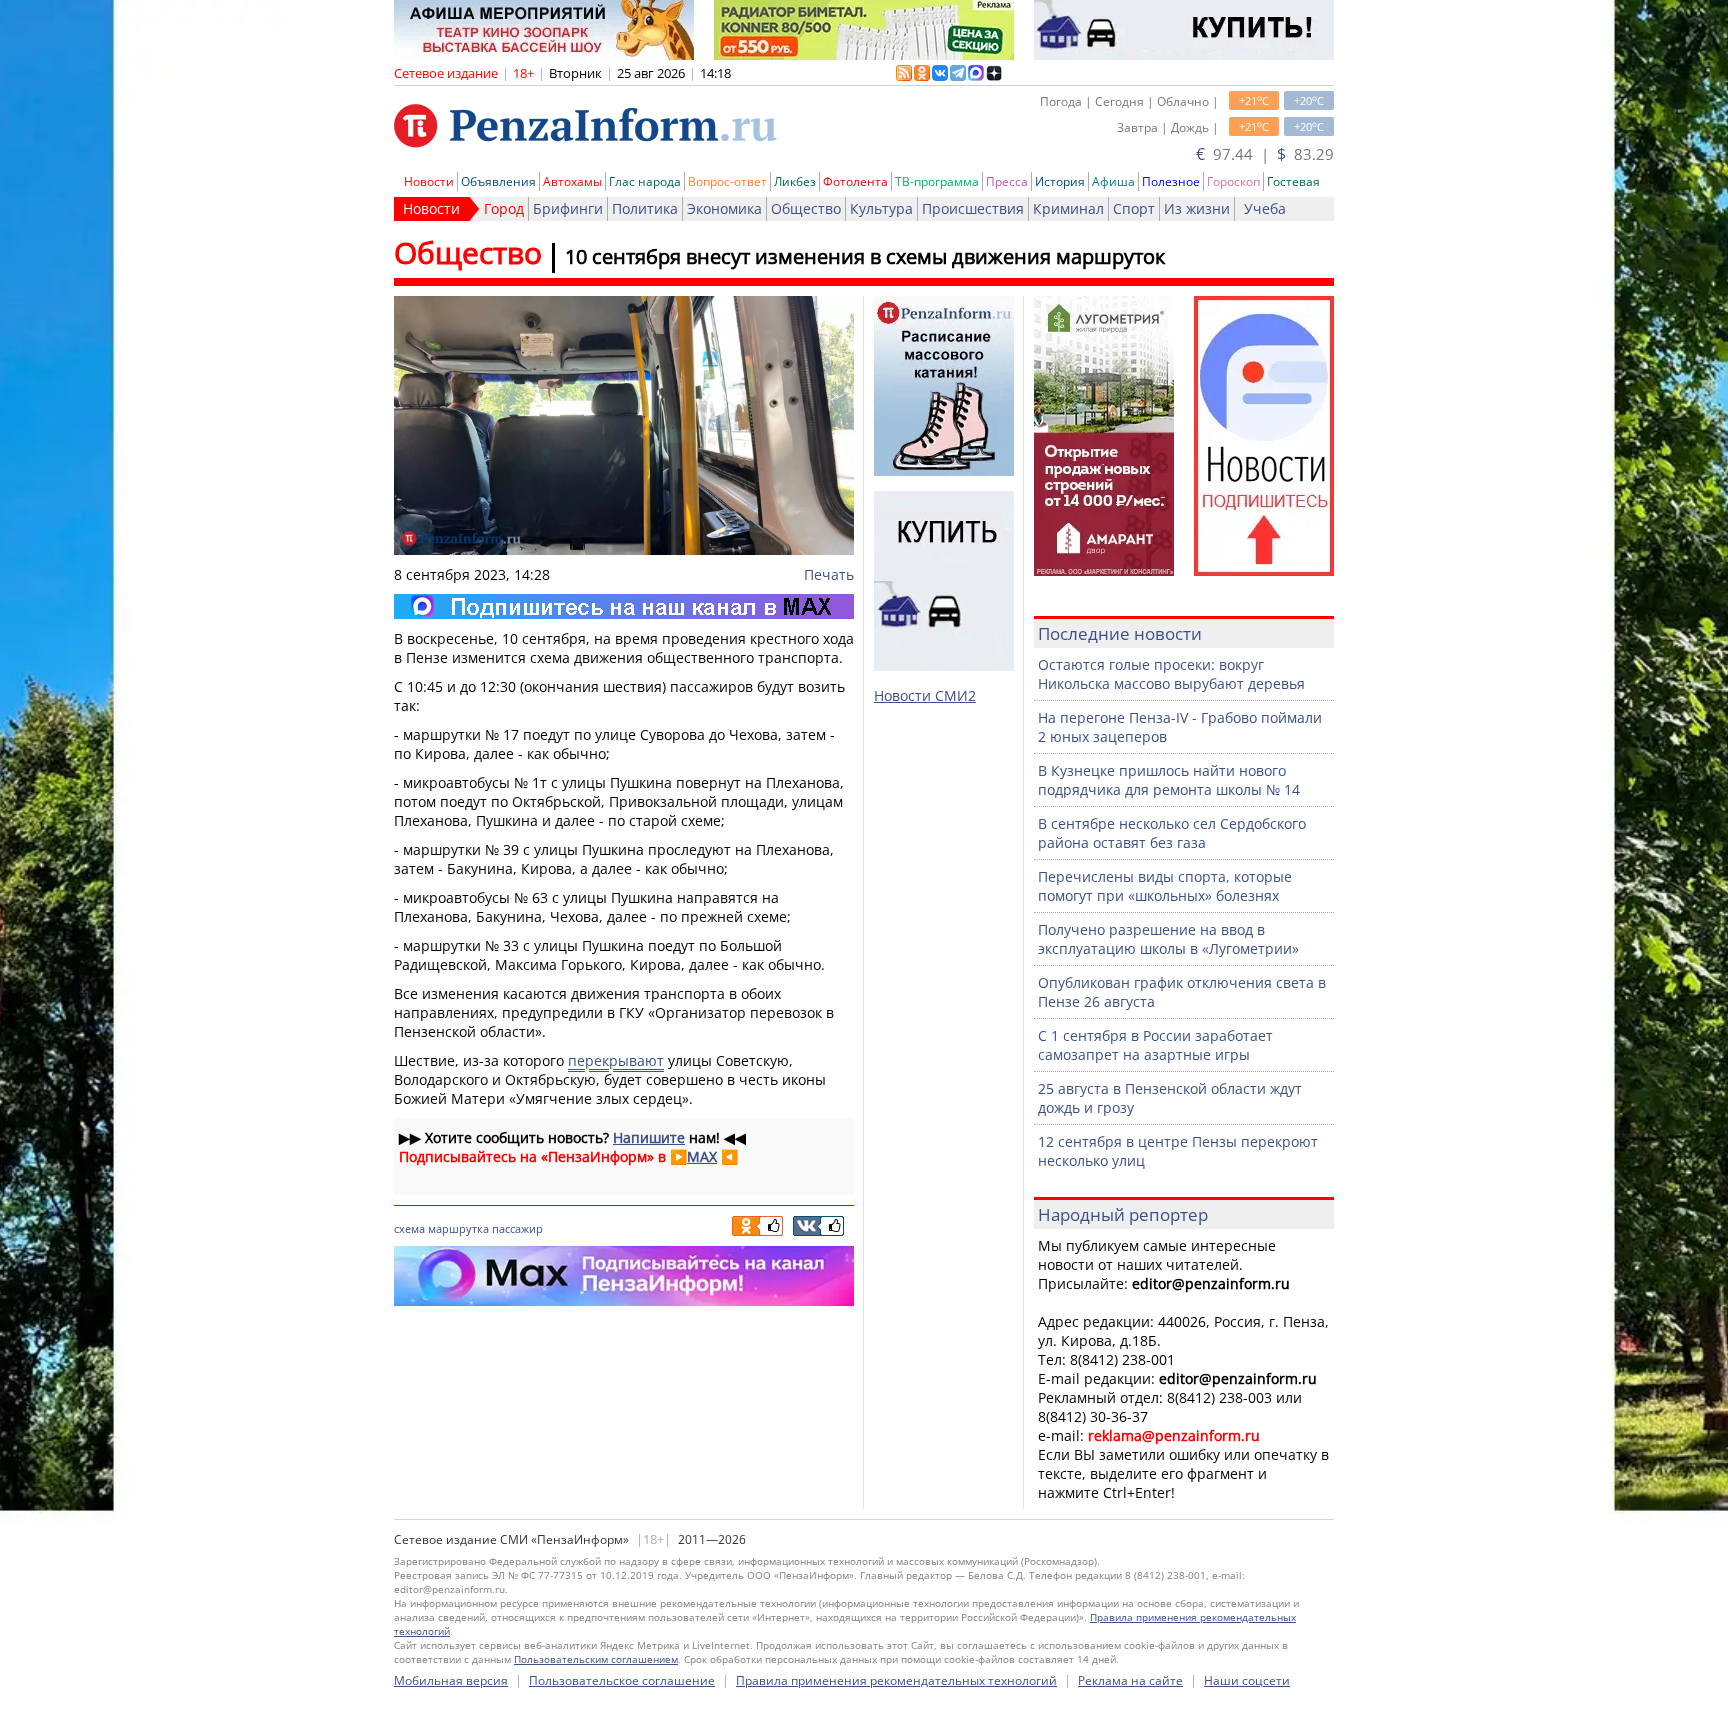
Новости (429, 181)
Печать (829, 574)
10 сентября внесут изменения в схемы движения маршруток (865, 256)
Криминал (1068, 208)
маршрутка (458, 1228)
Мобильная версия (451, 1680)
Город (504, 208)
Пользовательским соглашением (596, 1659)
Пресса (1007, 181)
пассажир (517, 1228)
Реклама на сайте (1130, 1680)
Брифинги (568, 208)
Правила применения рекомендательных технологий (896, 1680)
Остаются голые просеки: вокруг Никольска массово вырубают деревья (1171, 674)
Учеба (1265, 208)
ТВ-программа (937, 181)
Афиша (1113, 181)
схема (409, 1228)
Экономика (724, 208)
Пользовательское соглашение (622, 1680)
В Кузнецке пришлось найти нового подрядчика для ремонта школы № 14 (1169, 780)
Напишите (649, 1137)
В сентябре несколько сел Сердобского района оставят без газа (1172, 833)
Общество (806, 208)
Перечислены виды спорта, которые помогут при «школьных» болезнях (1165, 886)
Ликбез (795, 181)
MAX (702, 1156)
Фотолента (855, 181)
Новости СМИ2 (925, 695)
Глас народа (645, 181)
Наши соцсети (1247, 1680)
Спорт (1134, 208)
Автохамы (572, 181)
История (1060, 181)
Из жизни (1197, 208)
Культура (881, 208)
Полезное (1171, 181)
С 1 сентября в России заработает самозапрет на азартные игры (1155, 1045)
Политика (645, 208)
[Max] (624, 606)
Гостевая (1293, 181)
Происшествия (973, 208)
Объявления (498, 181)
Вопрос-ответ (727, 181)
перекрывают (616, 1060)
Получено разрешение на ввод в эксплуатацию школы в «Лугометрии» (1168, 939)
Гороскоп (1233, 181)
